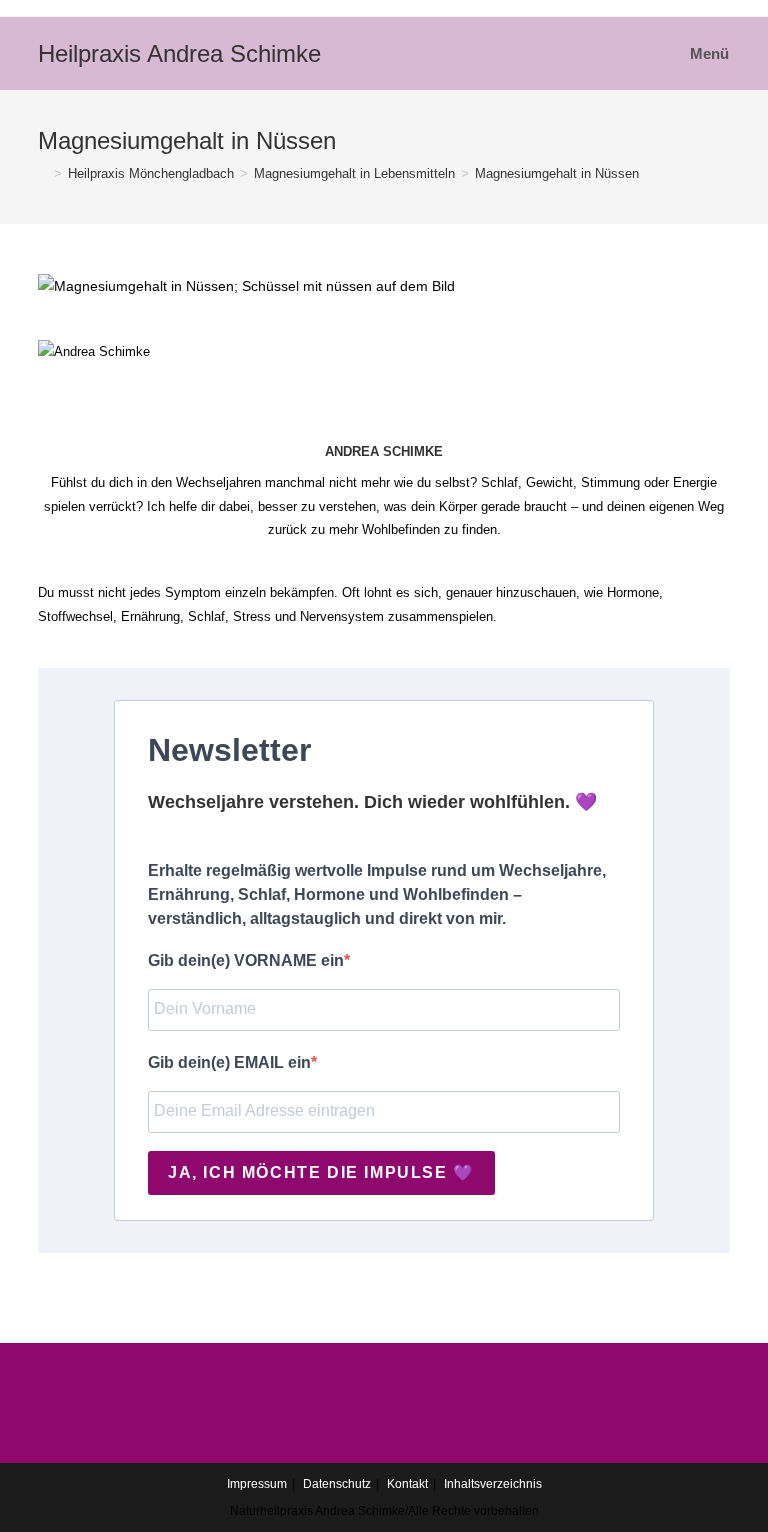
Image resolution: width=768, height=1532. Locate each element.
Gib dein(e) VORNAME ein (246, 960)
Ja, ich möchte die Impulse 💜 (321, 1172)
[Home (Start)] (43, 173)
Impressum (257, 1484)
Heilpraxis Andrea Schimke (179, 53)
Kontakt (407, 1484)
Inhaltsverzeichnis (493, 1484)
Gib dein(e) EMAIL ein (229, 1062)
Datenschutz (337, 1484)
